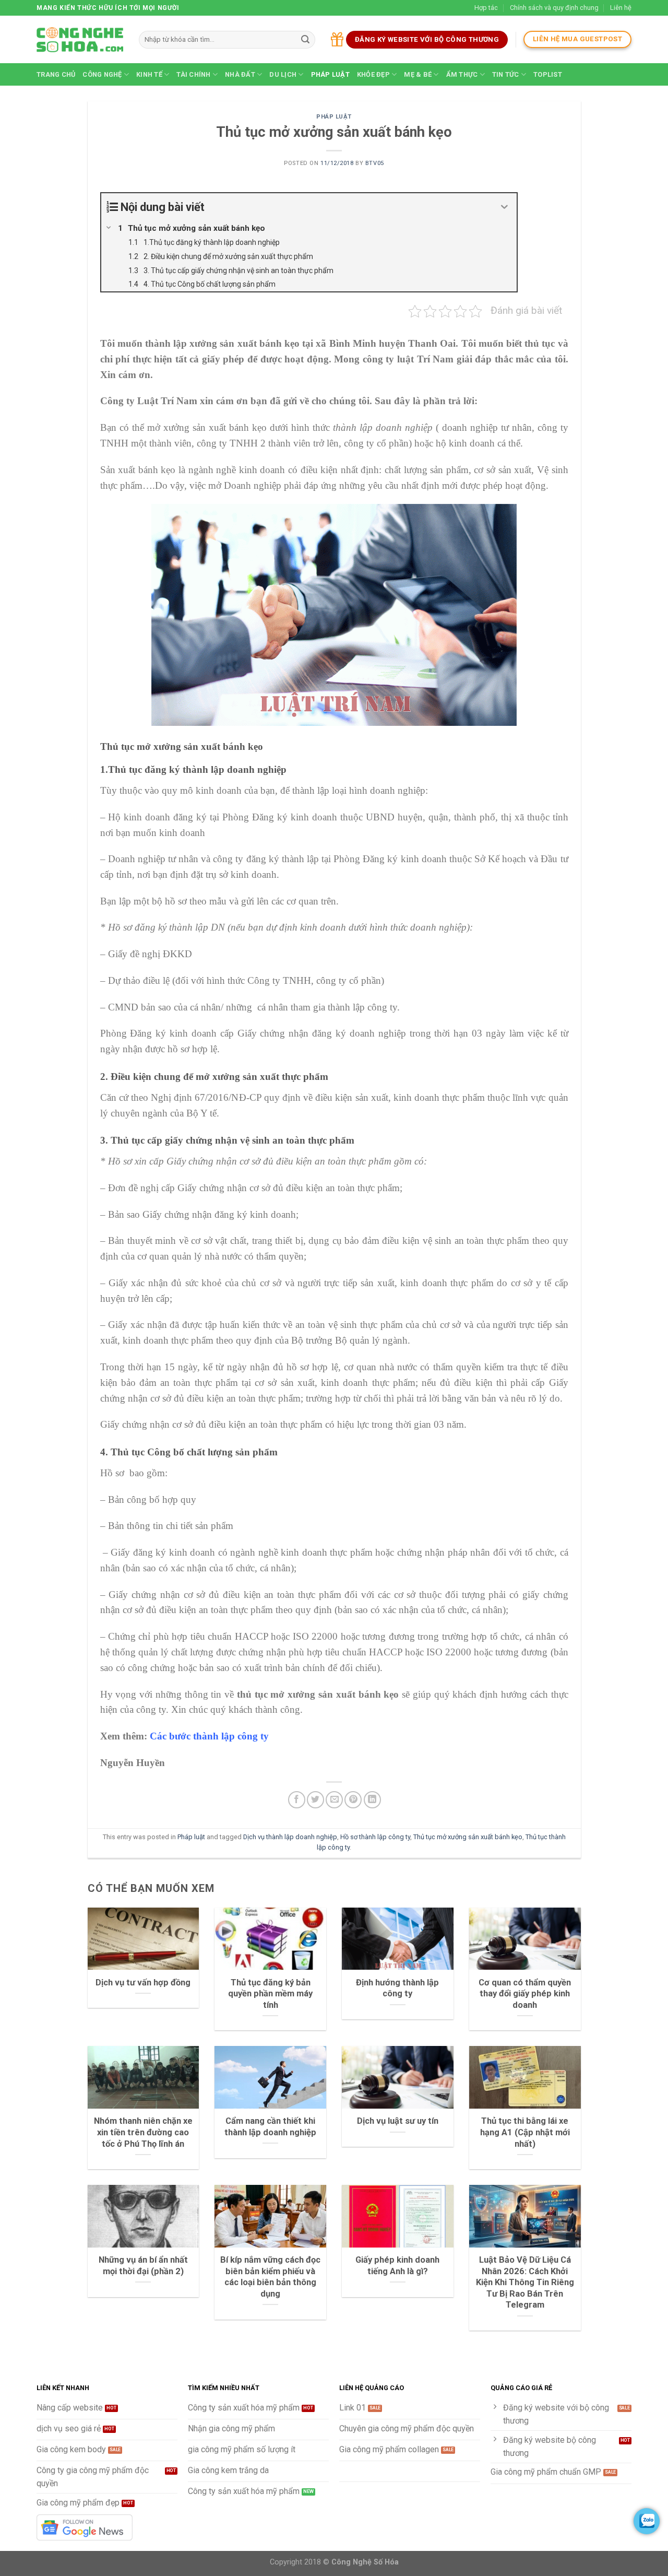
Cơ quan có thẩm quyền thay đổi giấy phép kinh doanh (525, 1994)
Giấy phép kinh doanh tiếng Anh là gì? (397, 2266)
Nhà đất (240, 74)
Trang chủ (56, 74)
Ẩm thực (462, 74)
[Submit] (305, 40)
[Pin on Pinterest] (353, 1800)
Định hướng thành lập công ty (397, 1988)
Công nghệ (102, 74)
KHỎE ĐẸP (373, 74)
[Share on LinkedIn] (372, 1800)
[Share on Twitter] (315, 1800)
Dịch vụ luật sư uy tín (398, 2121)
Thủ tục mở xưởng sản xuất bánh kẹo (468, 1837)
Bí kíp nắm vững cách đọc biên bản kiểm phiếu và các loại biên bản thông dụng (270, 2277)
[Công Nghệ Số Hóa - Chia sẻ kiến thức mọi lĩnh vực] (80, 40)
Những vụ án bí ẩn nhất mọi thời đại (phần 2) (143, 2266)
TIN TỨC (506, 74)
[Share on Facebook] (297, 1800)
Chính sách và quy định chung (554, 8)
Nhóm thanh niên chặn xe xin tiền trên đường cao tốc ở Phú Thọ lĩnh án (143, 2132)
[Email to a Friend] (334, 1800)
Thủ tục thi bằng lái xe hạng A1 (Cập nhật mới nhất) (525, 2132)
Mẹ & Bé (418, 74)
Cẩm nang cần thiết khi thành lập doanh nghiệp (270, 2127)
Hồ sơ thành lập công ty (375, 1837)
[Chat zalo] (647, 2521)
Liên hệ (621, 8)
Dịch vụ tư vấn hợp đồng (143, 1983)
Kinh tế (149, 74)
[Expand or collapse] (505, 207)
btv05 (375, 163)
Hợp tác (486, 8)
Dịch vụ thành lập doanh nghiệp (290, 1837)
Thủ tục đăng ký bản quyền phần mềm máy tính (270, 1994)
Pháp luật (330, 74)
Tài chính (193, 74)
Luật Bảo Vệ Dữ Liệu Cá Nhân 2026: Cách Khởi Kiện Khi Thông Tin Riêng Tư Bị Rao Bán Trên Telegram (525, 2282)
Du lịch (283, 74)
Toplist (548, 74)
